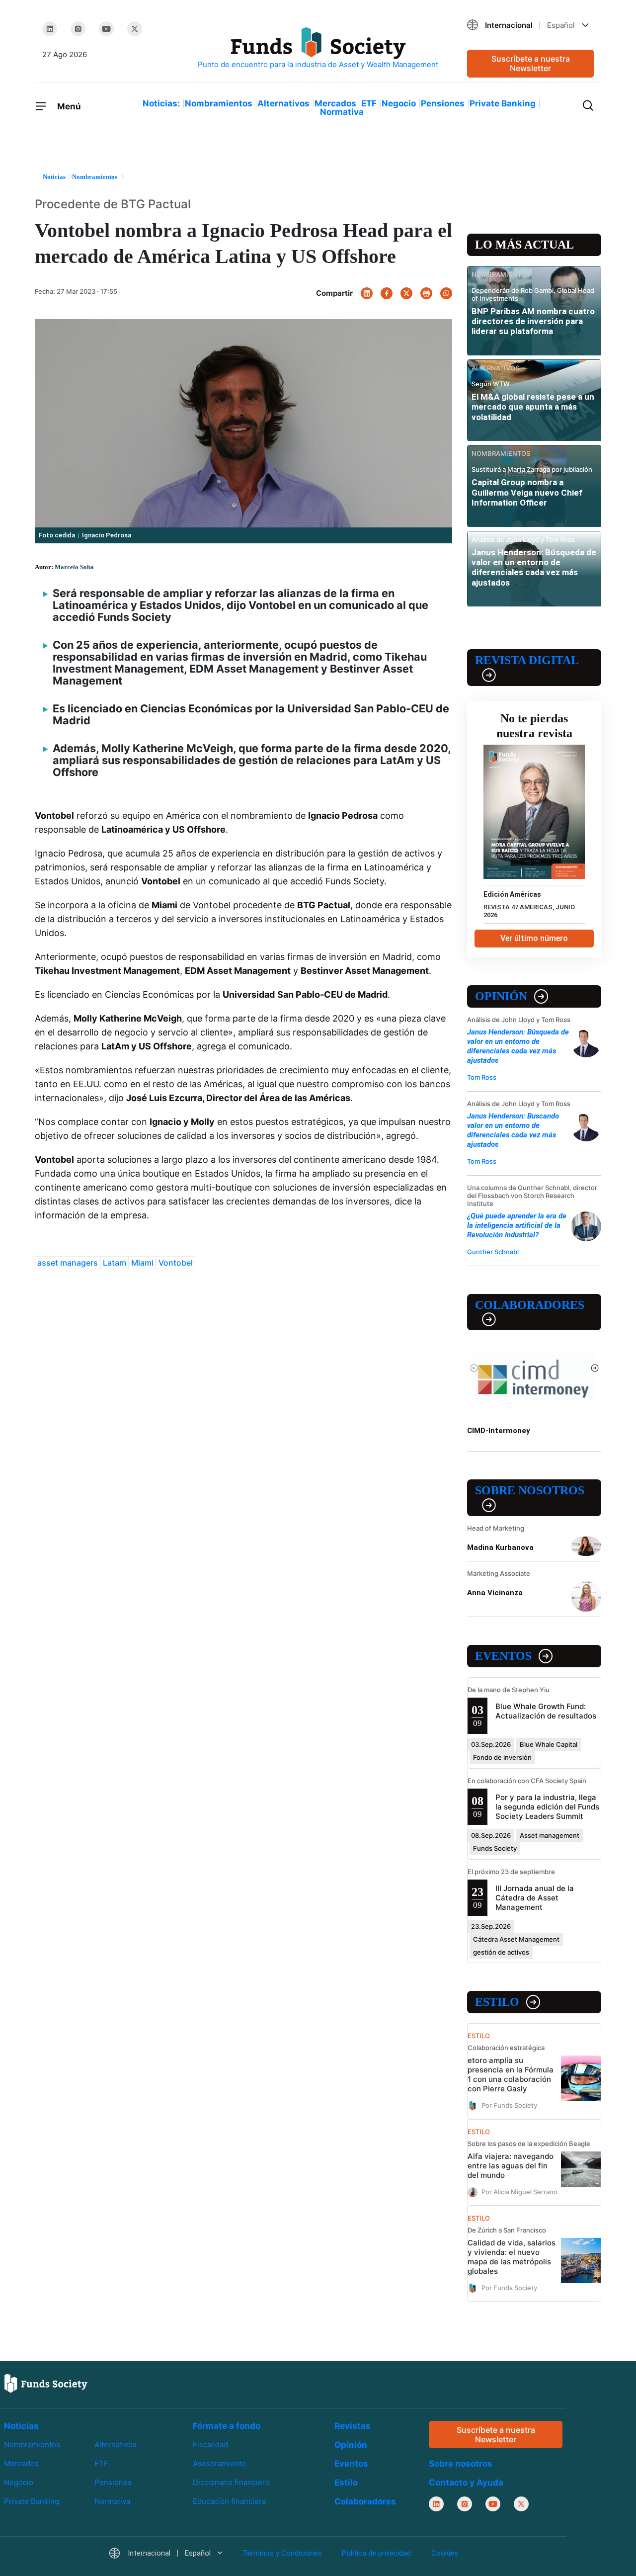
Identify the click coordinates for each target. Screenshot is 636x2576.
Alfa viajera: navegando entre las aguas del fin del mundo (511, 2166)
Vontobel (176, 1263)
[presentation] (474, 1368)
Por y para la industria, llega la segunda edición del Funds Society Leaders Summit (547, 1807)
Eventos (503, 1656)
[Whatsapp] (446, 293)
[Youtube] (106, 29)
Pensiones (443, 103)
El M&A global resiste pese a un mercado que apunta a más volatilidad (533, 407)
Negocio (399, 103)
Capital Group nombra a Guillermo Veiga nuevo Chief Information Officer (527, 492)
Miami (142, 1263)
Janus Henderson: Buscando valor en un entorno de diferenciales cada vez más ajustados (513, 1130)
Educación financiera (229, 2501)
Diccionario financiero (231, 2482)
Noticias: (161, 103)
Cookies (445, 2554)
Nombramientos (219, 103)
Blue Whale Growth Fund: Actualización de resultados (546, 1711)
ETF (369, 103)
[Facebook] (387, 293)
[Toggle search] (588, 104)
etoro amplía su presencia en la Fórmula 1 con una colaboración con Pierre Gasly (511, 2074)
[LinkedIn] (50, 29)
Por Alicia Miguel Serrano (519, 2192)
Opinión (501, 996)
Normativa (342, 112)
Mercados (335, 103)
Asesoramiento (219, 2463)
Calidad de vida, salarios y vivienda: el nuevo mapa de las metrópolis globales (512, 2257)
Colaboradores (530, 1305)
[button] (530, 25)
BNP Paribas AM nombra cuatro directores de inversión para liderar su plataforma (533, 321)
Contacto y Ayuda (466, 2483)
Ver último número (534, 938)
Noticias (21, 2426)
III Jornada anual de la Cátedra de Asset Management (535, 1898)
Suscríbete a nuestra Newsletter (531, 63)
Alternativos (283, 103)
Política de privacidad (376, 2554)
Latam (115, 1263)
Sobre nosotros (530, 1490)
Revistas (353, 2426)
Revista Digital (527, 660)
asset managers (68, 1263)
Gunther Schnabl (493, 1252)
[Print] (426, 293)
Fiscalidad (210, 2445)
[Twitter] (135, 29)
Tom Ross (482, 1077)
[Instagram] (78, 29)
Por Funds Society (509, 2105)
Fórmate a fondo (227, 2426)
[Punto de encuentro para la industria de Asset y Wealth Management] (318, 48)
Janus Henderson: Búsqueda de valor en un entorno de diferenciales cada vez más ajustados (534, 567)
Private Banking (503, 103)
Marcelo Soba (74, 567)
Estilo (497, 2002)
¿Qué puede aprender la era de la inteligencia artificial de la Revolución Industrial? (517, 1225)
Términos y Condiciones (282, 2554)
